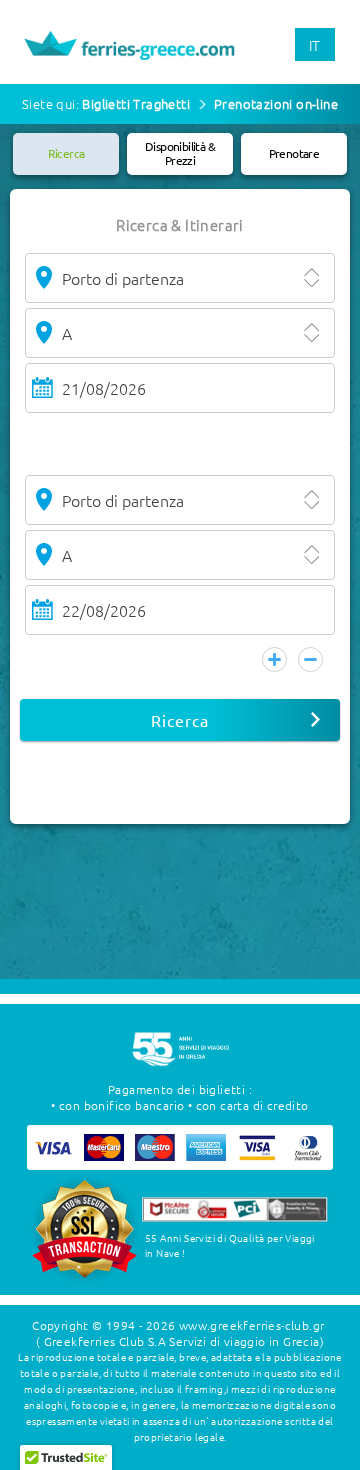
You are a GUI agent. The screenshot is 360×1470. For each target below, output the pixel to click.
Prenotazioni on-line (276, 103)
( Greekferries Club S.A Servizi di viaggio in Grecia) (180, 1341)
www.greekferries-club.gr (252, 1325)
